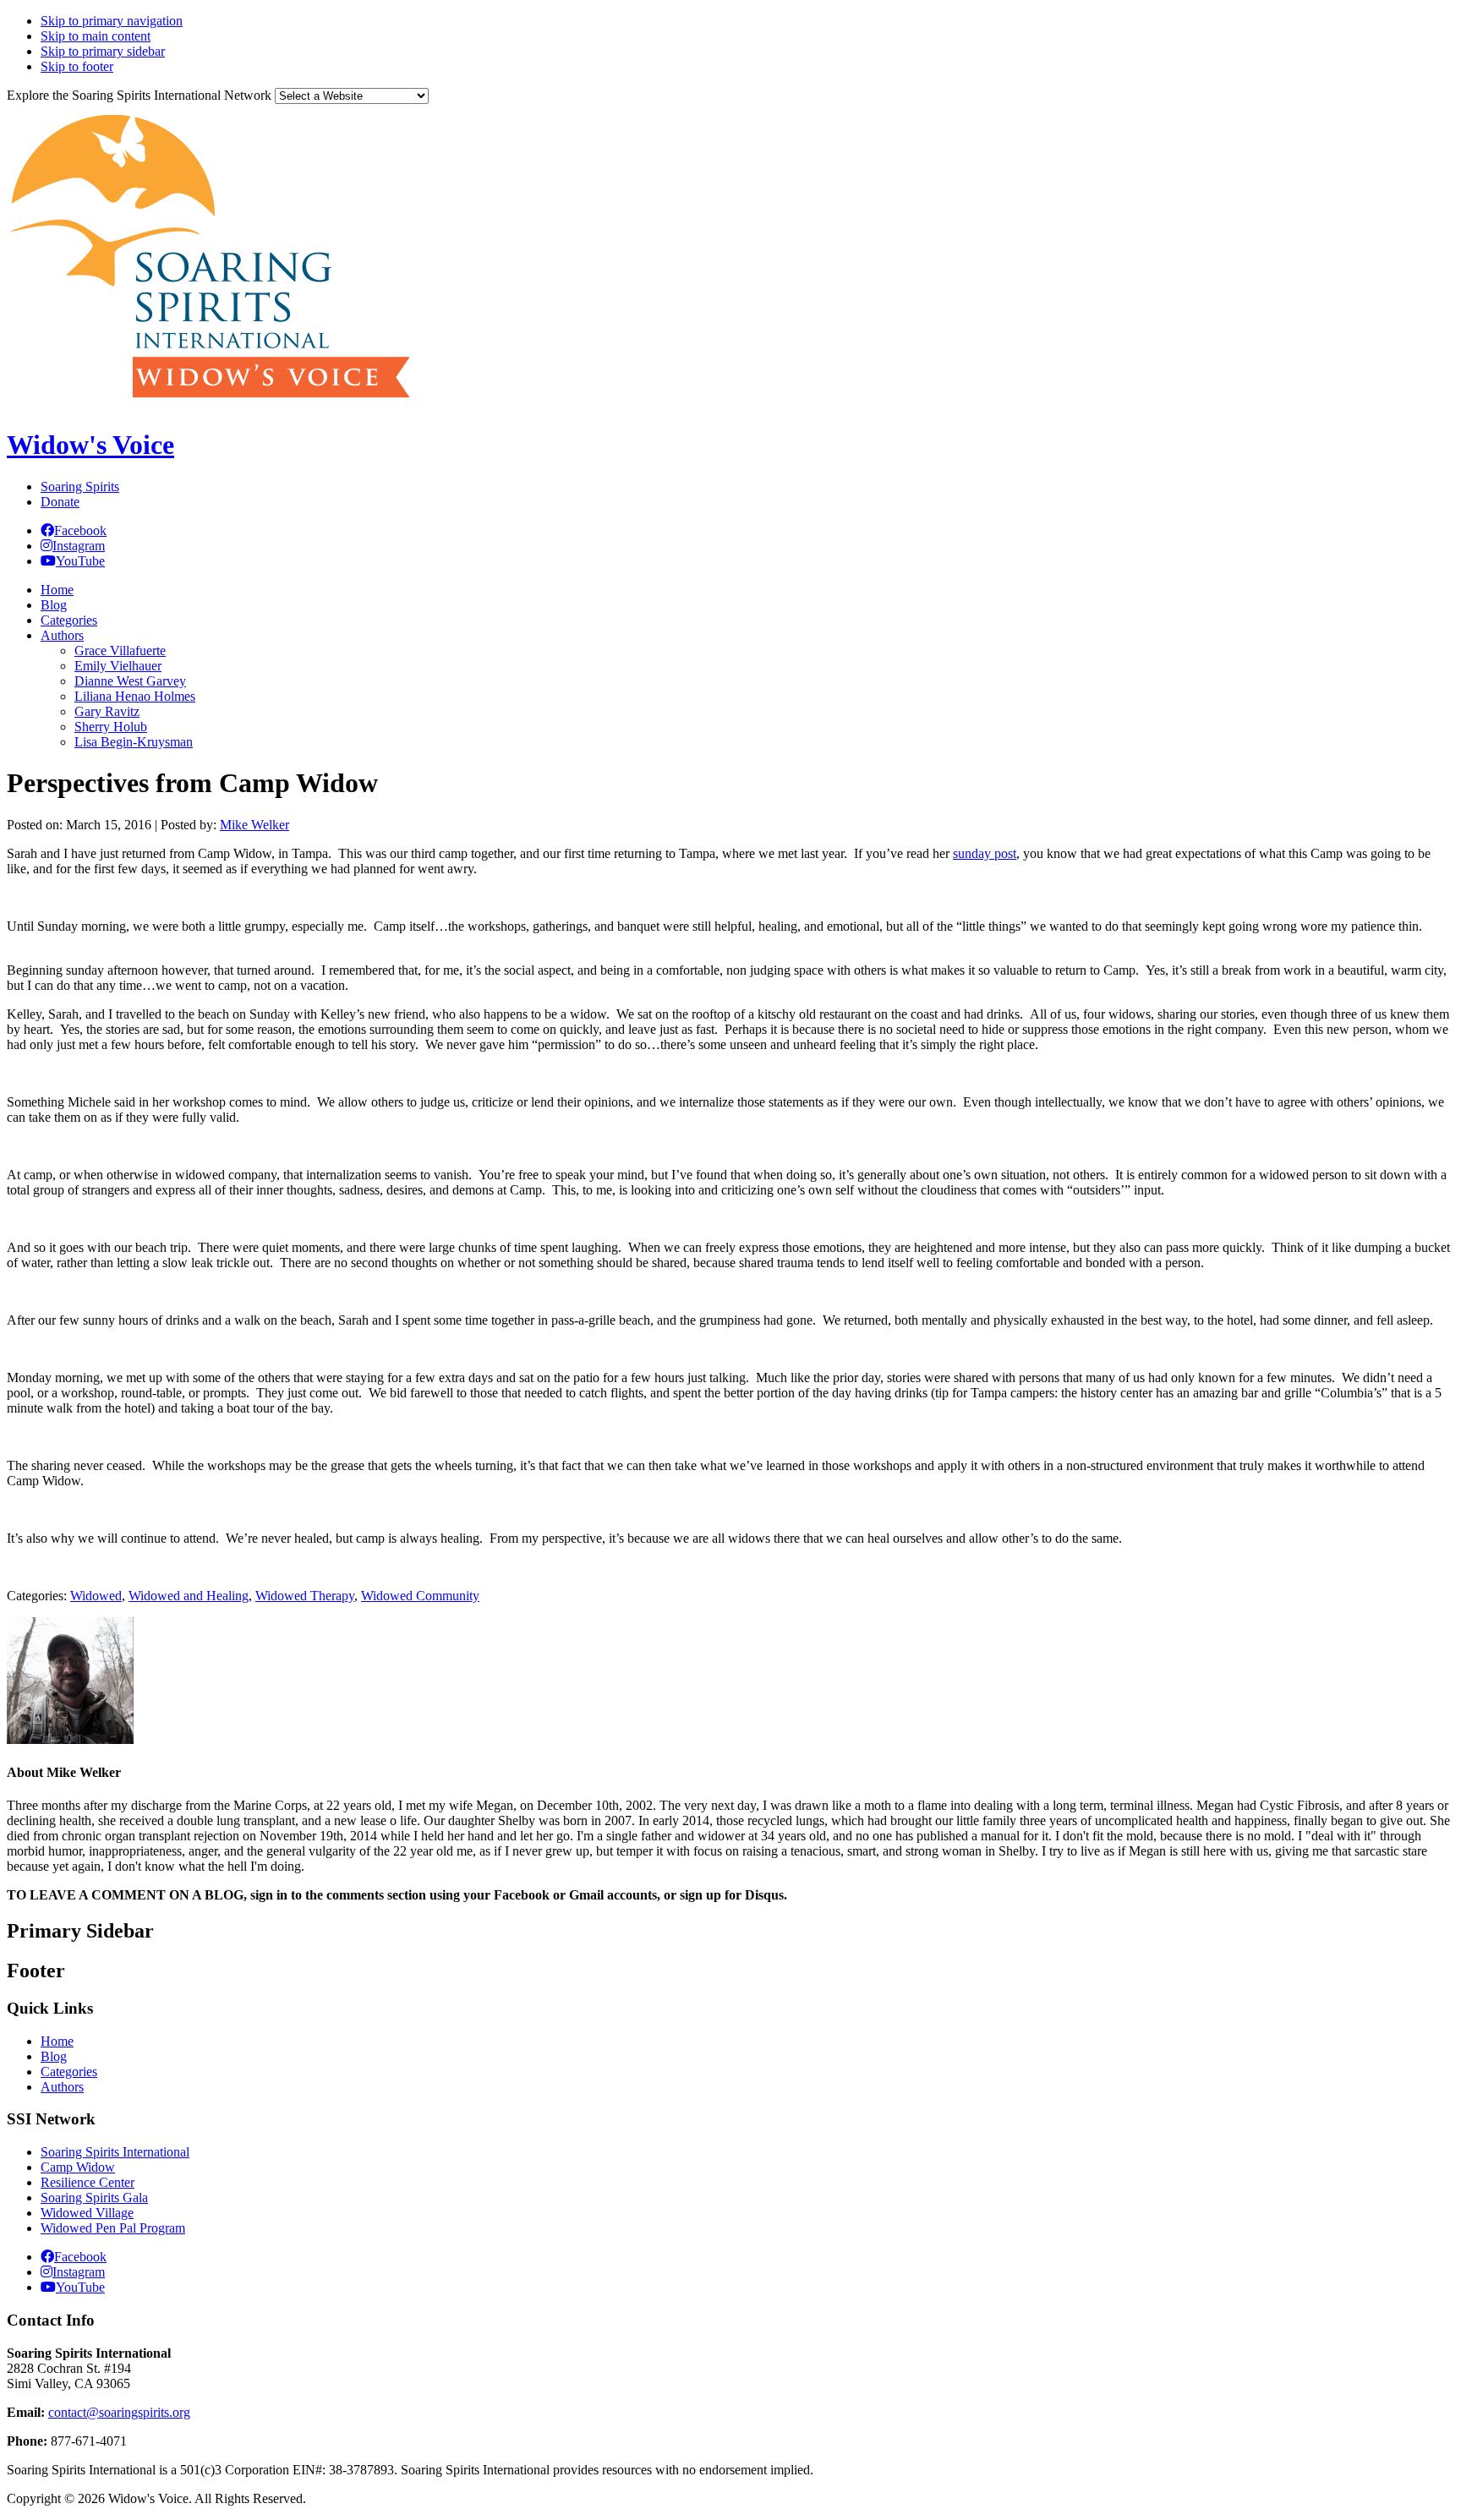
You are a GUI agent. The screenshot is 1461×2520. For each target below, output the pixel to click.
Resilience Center (88, 2182)
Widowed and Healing (189, 1596)
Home (57, 2041)
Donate (60, 502)
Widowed (96, 1596)
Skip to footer (77, 66)
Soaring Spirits (80, 487)
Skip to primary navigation (112, 21)
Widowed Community (420, 1596)
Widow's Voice (90, 445)
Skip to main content (96, 36)
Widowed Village (87, 2213)
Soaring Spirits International (115, 2152)
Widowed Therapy (305, 1596)
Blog (54, 2056)
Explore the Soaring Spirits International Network (139, 95)
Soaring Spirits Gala (94, 2197)
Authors (62, 2087)
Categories (69, 2072)
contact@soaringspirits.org (119, 2412)
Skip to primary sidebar (103, 51)
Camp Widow (78, 2167)
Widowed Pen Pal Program (113, 2228)
